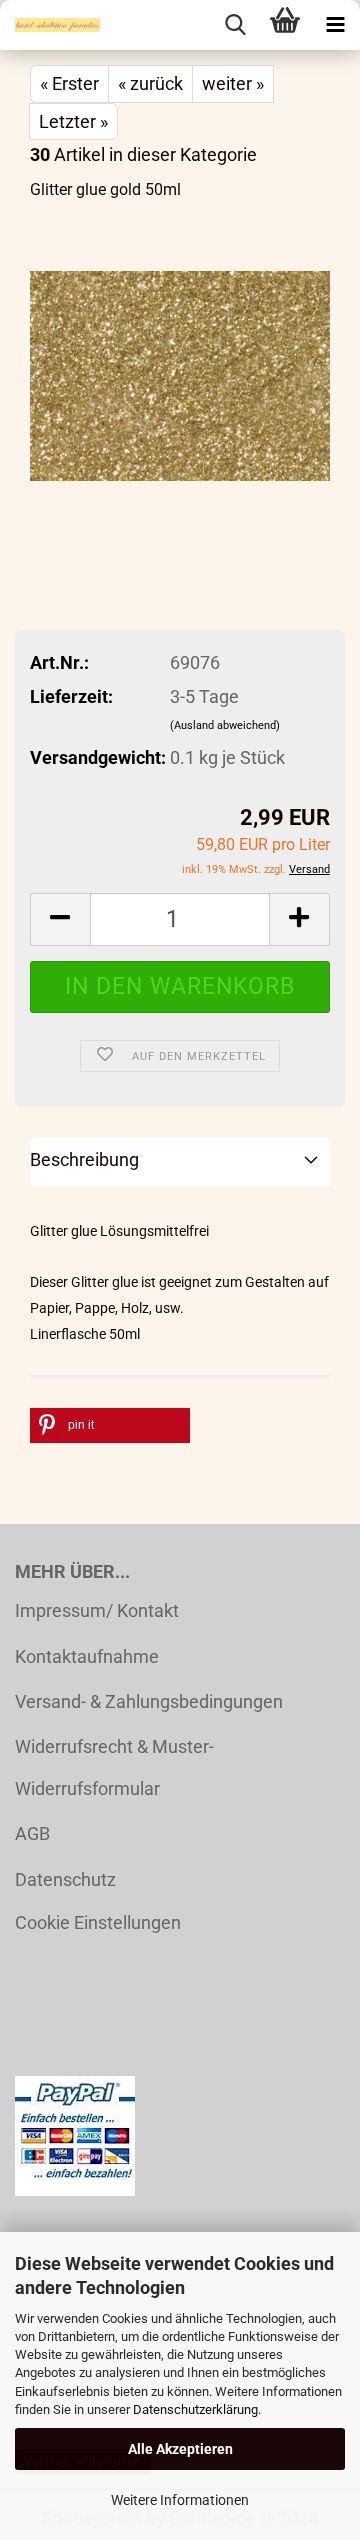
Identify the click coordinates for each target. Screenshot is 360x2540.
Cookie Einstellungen (98, 1922)
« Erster (69, 83)
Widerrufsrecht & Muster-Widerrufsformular (114, 1767)
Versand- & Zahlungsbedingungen (149, 1701)
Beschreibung (84, 1159)
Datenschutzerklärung (195, 2409)
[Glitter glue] (180, 368)
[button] (60, 919)
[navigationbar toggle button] (335, 25)
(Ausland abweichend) (225, 725)
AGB (32, 1833)
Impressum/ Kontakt (97, 1610)
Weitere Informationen (180, 2500)
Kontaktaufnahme (87, 1656)
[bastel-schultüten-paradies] (50, 25)
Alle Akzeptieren (180, 2449)
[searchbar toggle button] (235, 25)
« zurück (150, 83)
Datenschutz (65, 1879)
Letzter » (73, 121)
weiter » (233, 83)
